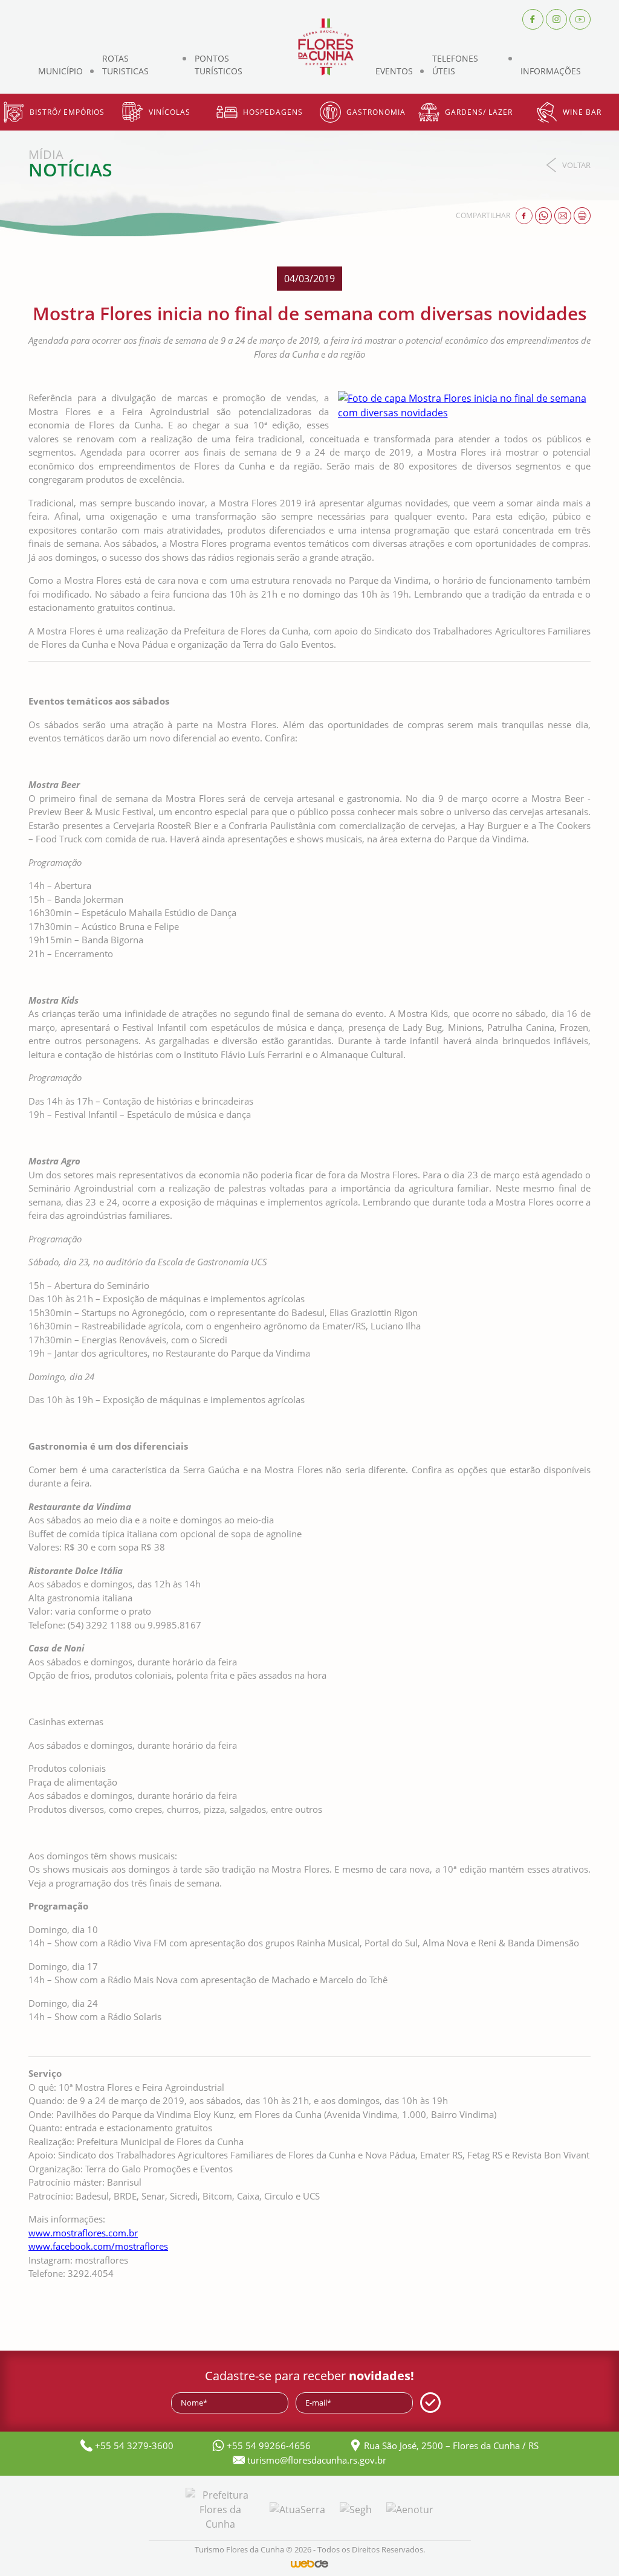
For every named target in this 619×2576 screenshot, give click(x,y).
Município (60, 71)
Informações (551, 71)
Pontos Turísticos (219, 65)
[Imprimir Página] (582, 215)
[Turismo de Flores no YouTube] (580, 18)
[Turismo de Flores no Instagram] (556, 18)
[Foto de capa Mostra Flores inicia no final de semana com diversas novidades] (465, 405)
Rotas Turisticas (125, 65)
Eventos (394, 71)
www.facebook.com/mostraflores (98, 2246)
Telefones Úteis (455, 65)
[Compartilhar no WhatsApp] (545, 215)
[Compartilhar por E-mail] (564, 215)
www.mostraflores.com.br (83, 2233)
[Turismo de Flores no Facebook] (533, 18)
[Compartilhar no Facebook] (525, 215)
